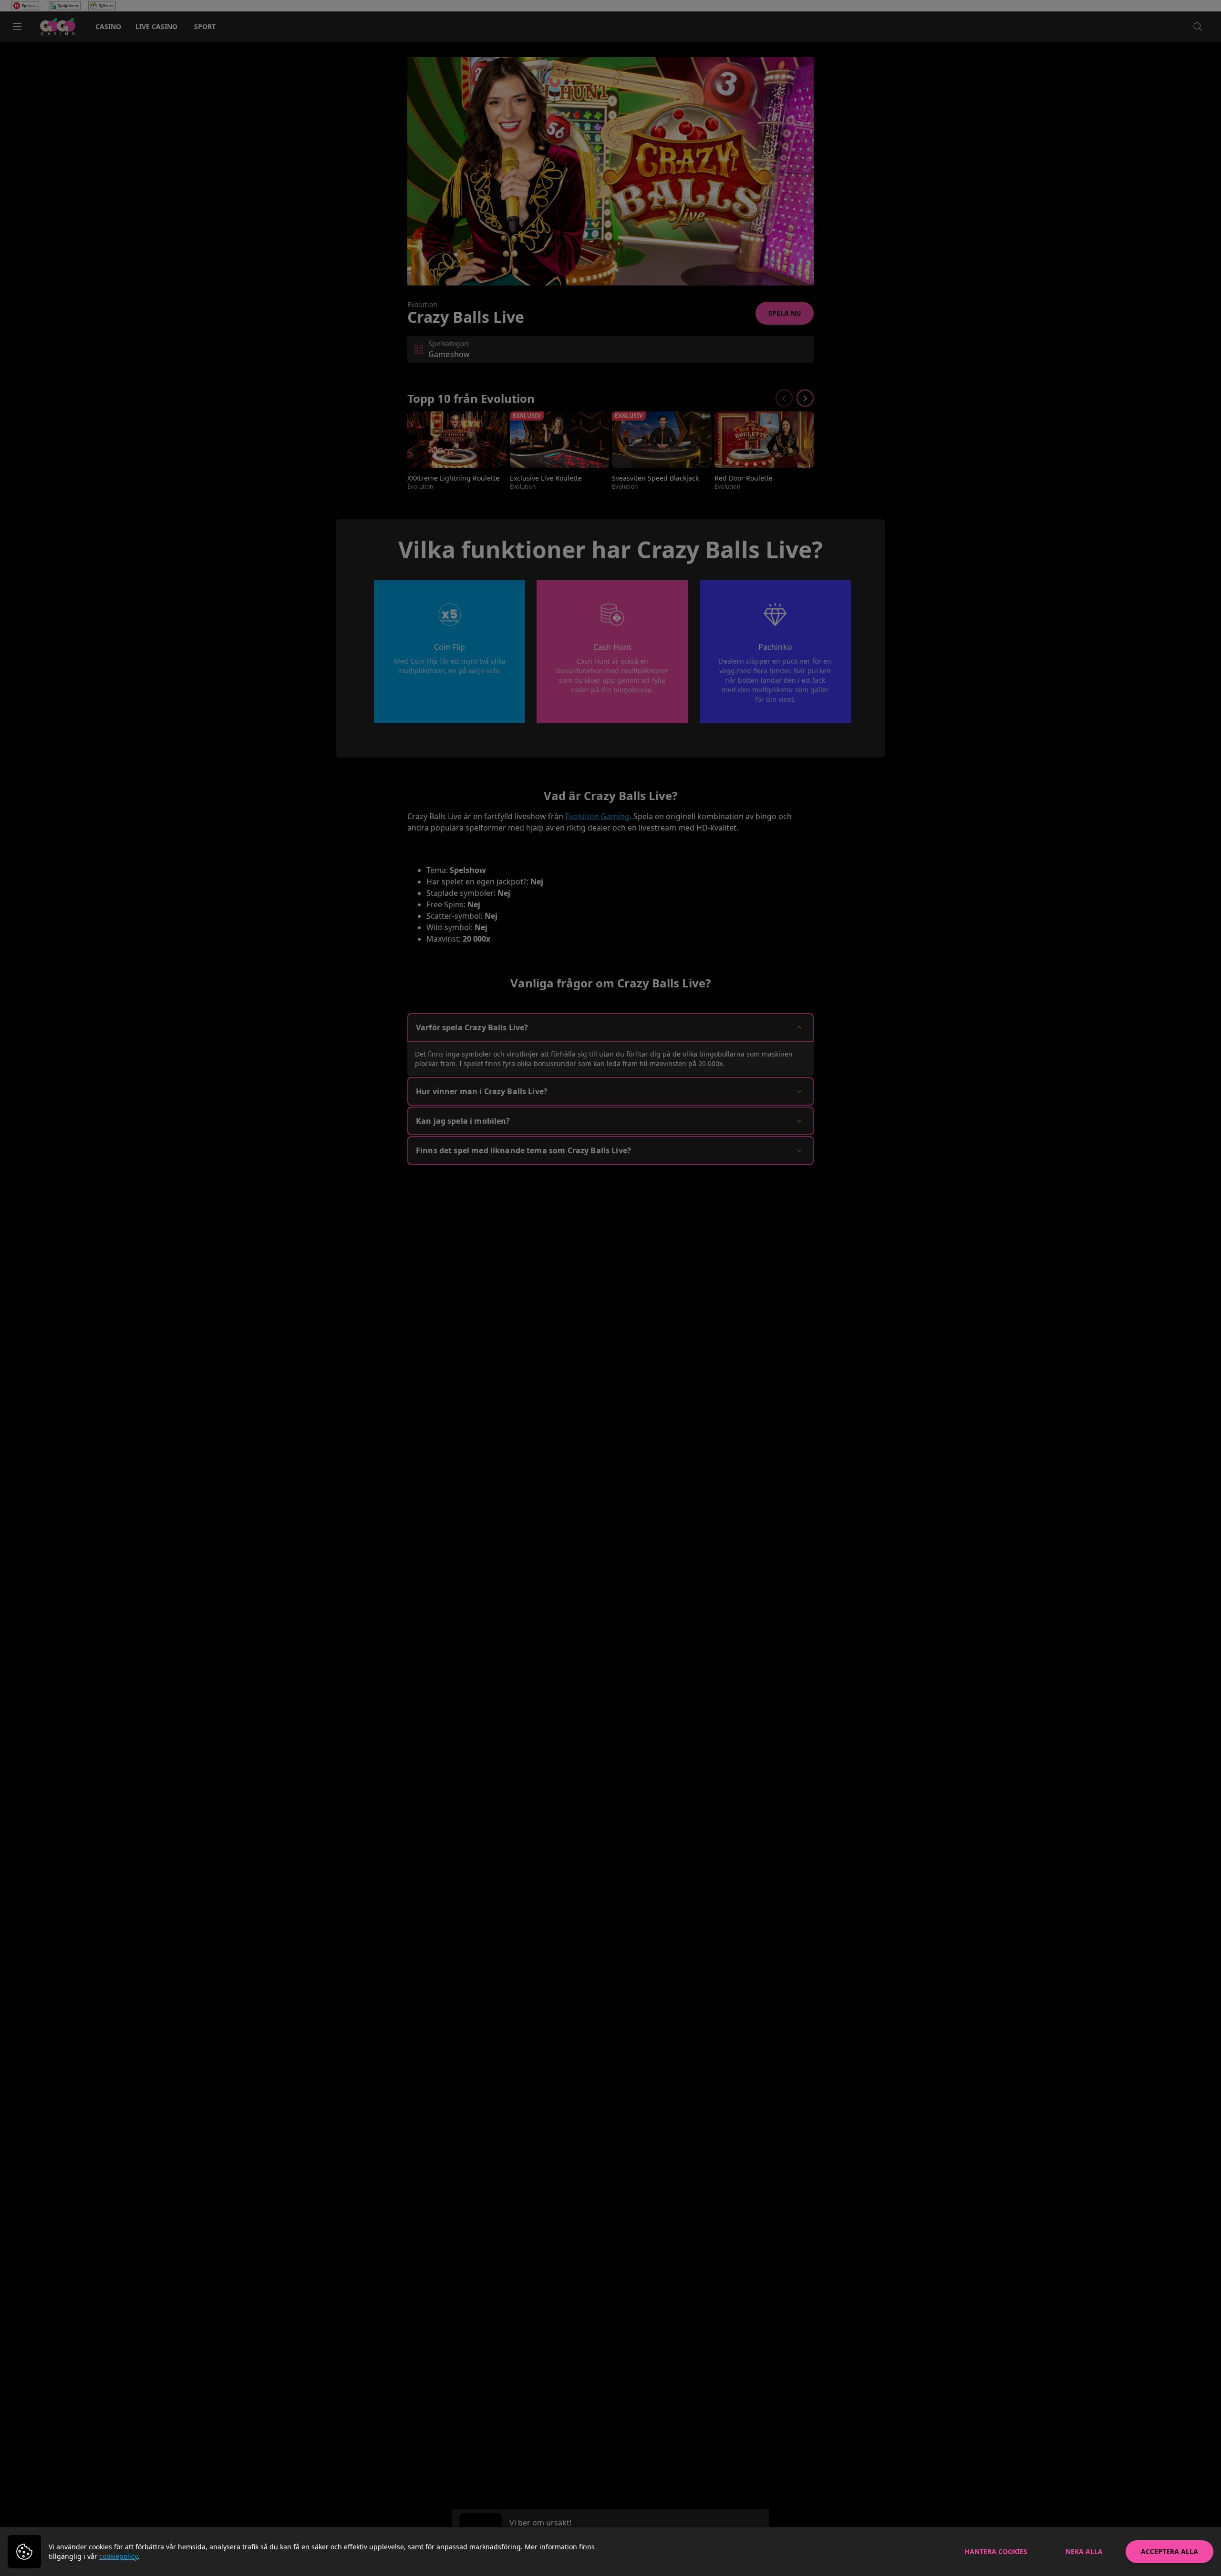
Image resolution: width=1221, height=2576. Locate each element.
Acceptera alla (1169, 2551)
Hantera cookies (996, 2551)
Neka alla (1084, 2551)
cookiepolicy (119, 2556)
